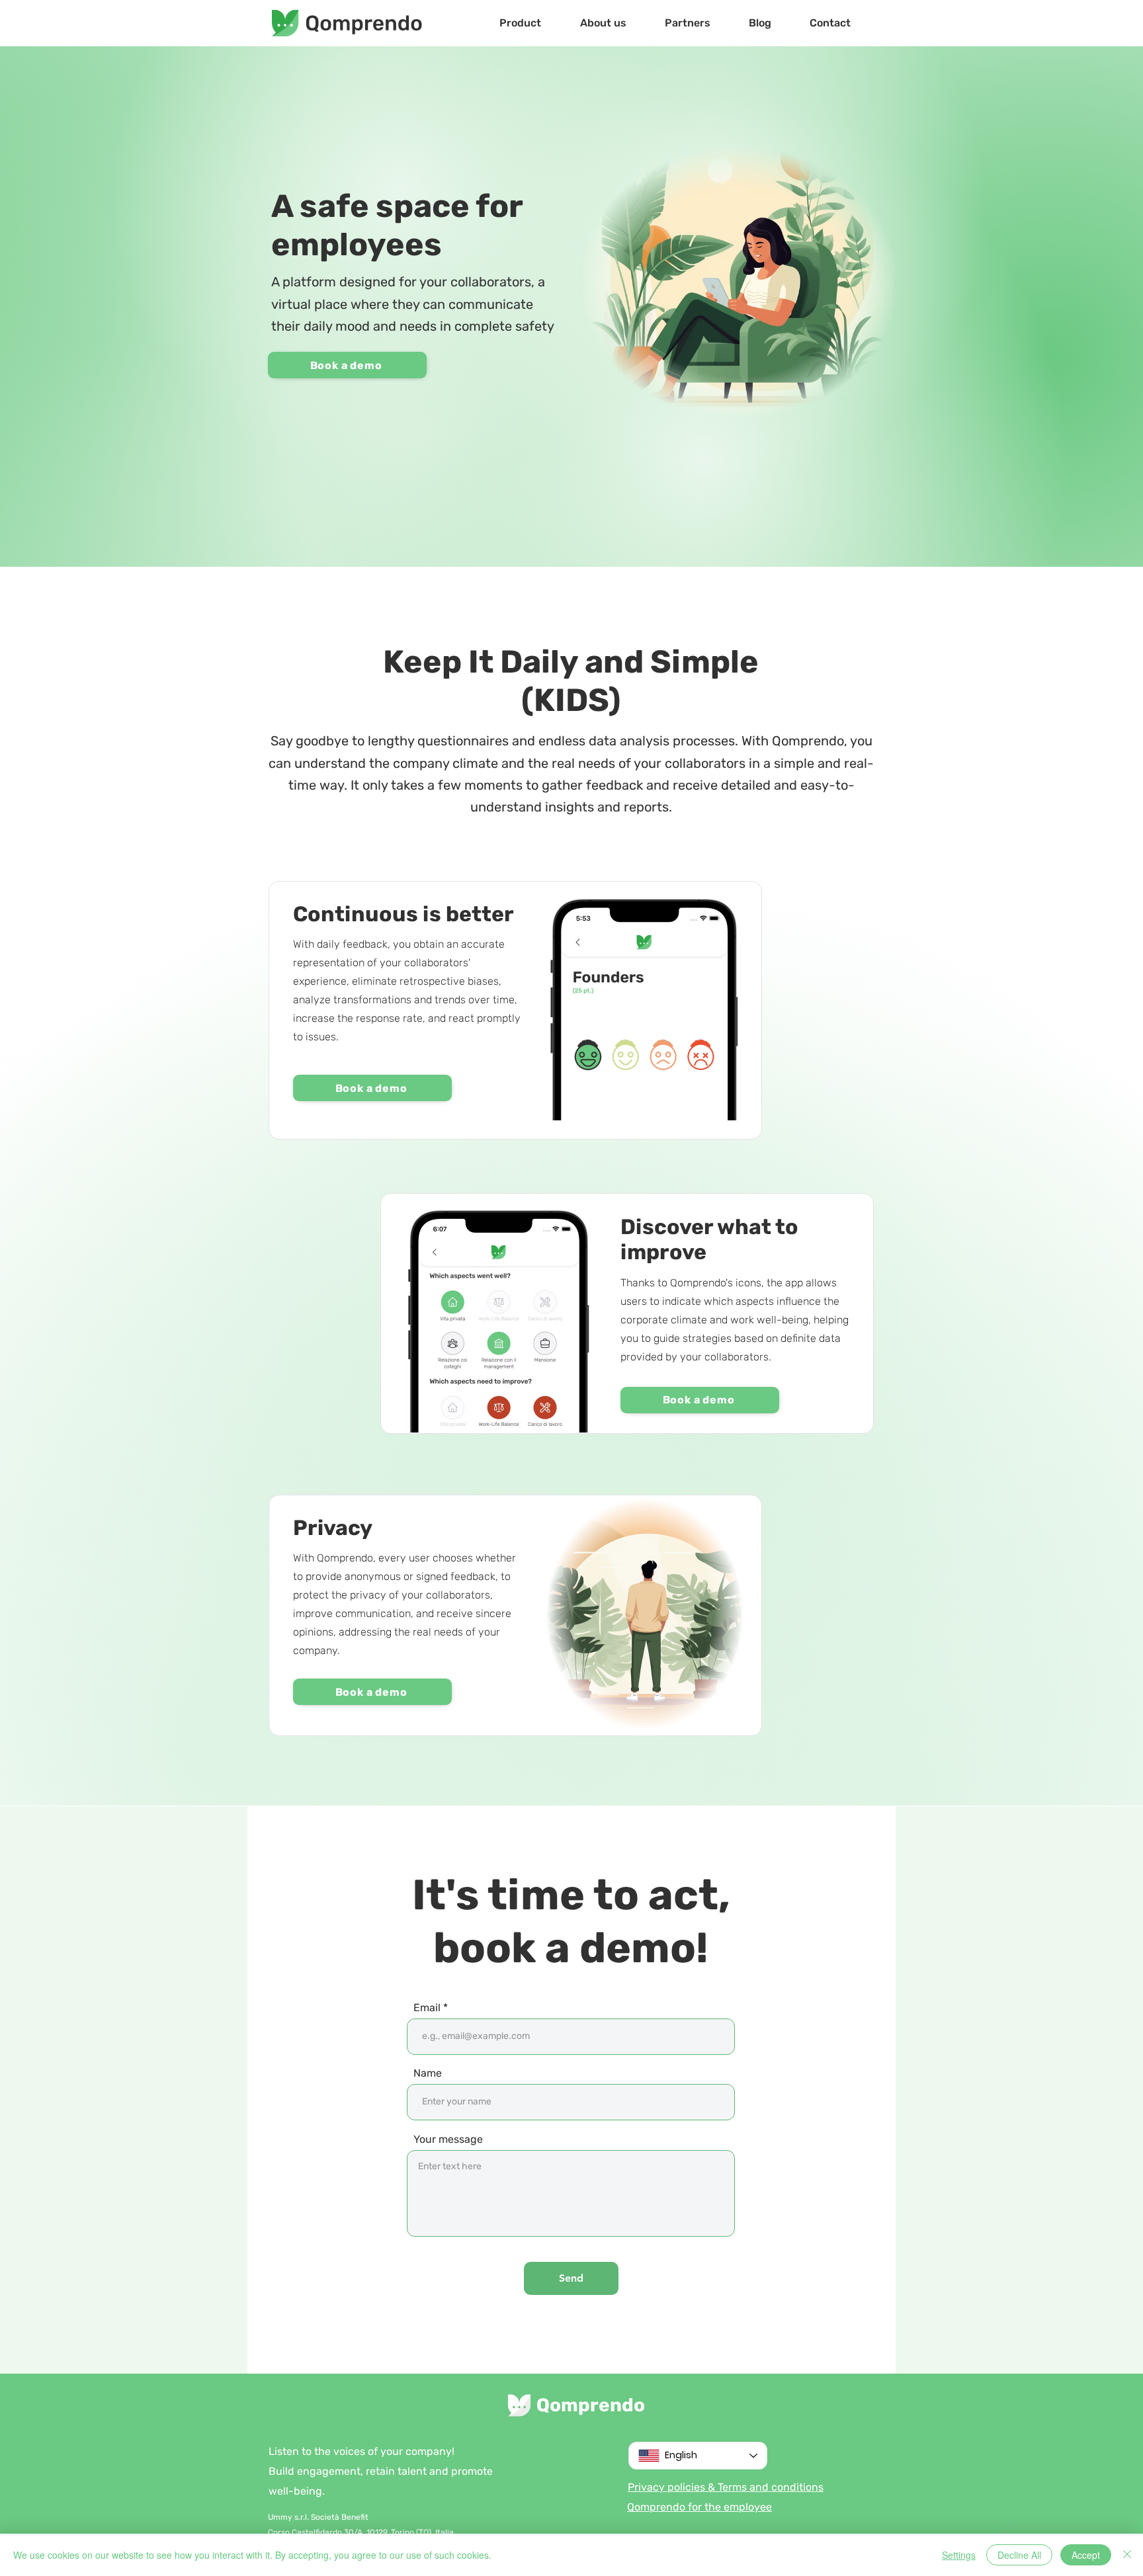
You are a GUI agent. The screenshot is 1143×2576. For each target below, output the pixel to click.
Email (427, 2008)
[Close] (1127, 2555)
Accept (1086, 2555)
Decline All (1019, 2555)
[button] (520, 23)
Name (428, 2073)
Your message (448, 2140)
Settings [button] (959, 2555)
